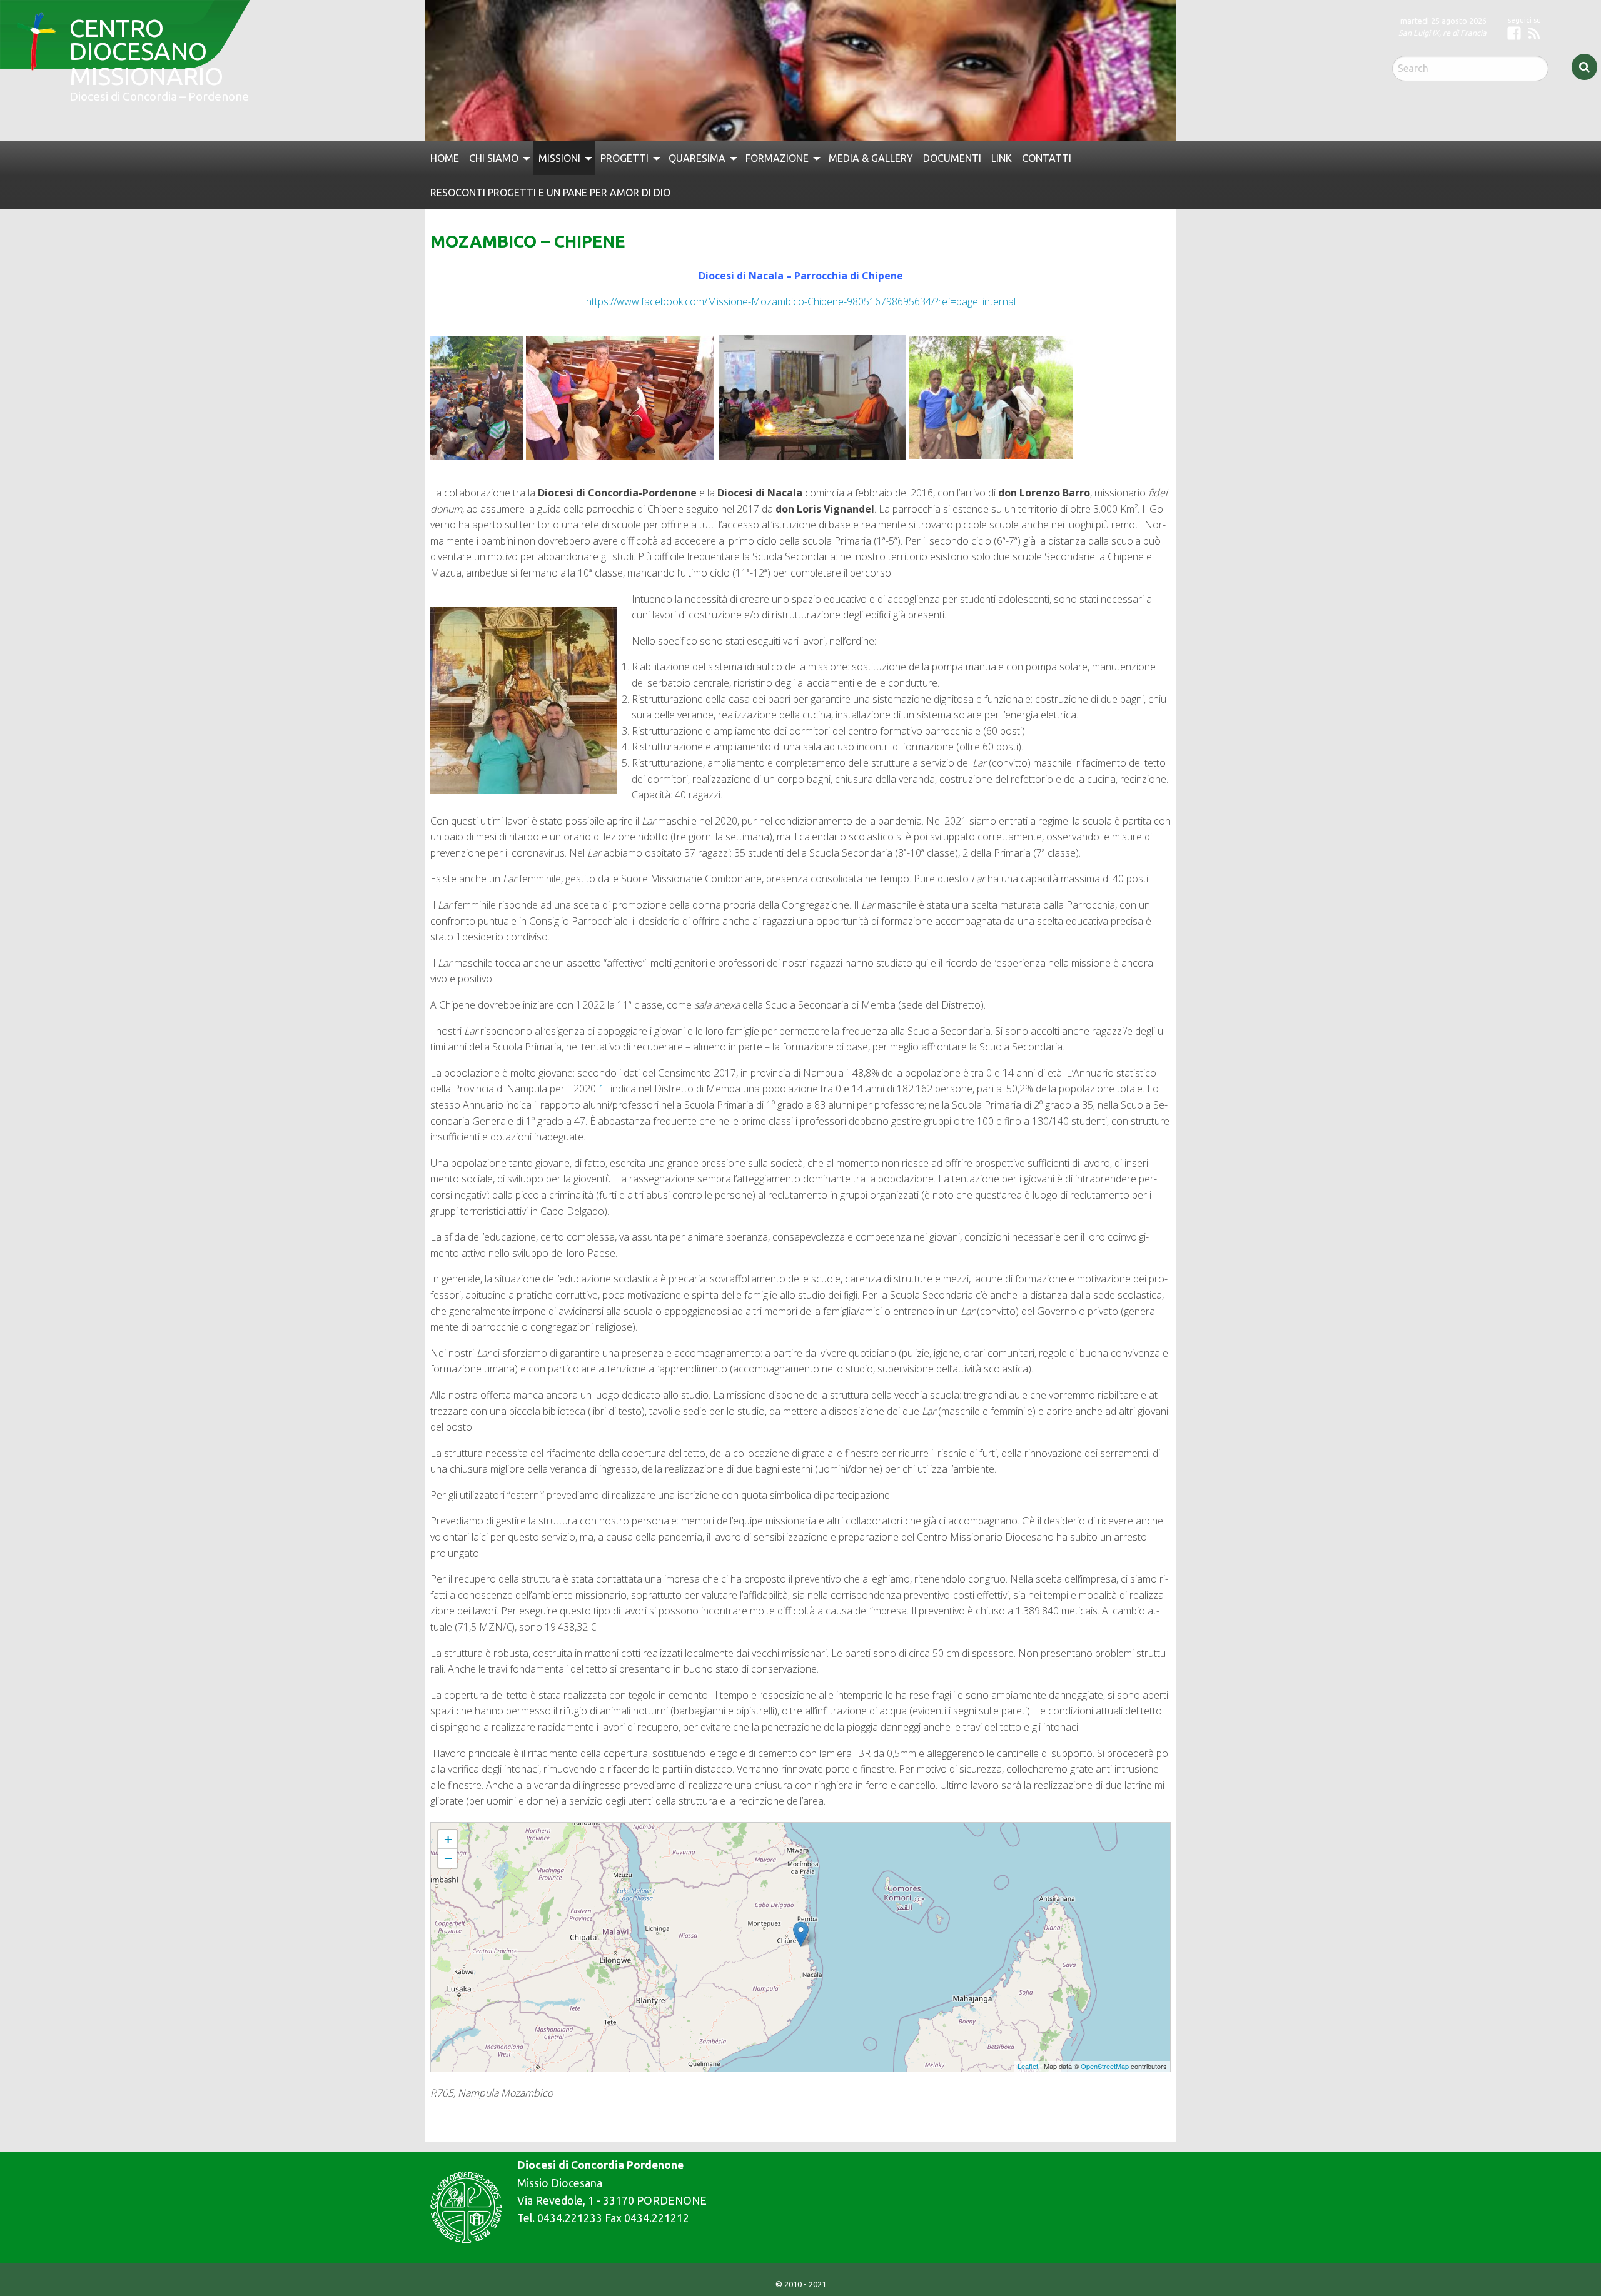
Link (1002, 158)
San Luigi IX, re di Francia (1442, 33)
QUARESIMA (697, 158)
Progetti (624, 158)
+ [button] (448, 1839)
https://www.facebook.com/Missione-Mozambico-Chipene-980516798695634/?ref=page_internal (801, 301)
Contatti (1047, 158)
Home (445, 158)
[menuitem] (445, 158)
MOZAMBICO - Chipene (472, 1828)
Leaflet (1028, 2066)
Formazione (777, 158)
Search (1584, 67)
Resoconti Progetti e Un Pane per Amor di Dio (550, 193)
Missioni (559, 158)
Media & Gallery (871, 158)
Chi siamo (494, 158)
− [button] (448, 1858)
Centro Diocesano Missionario (137, 38)
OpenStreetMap (1105, 2066)
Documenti (952, 158)
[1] (602, 1089)
